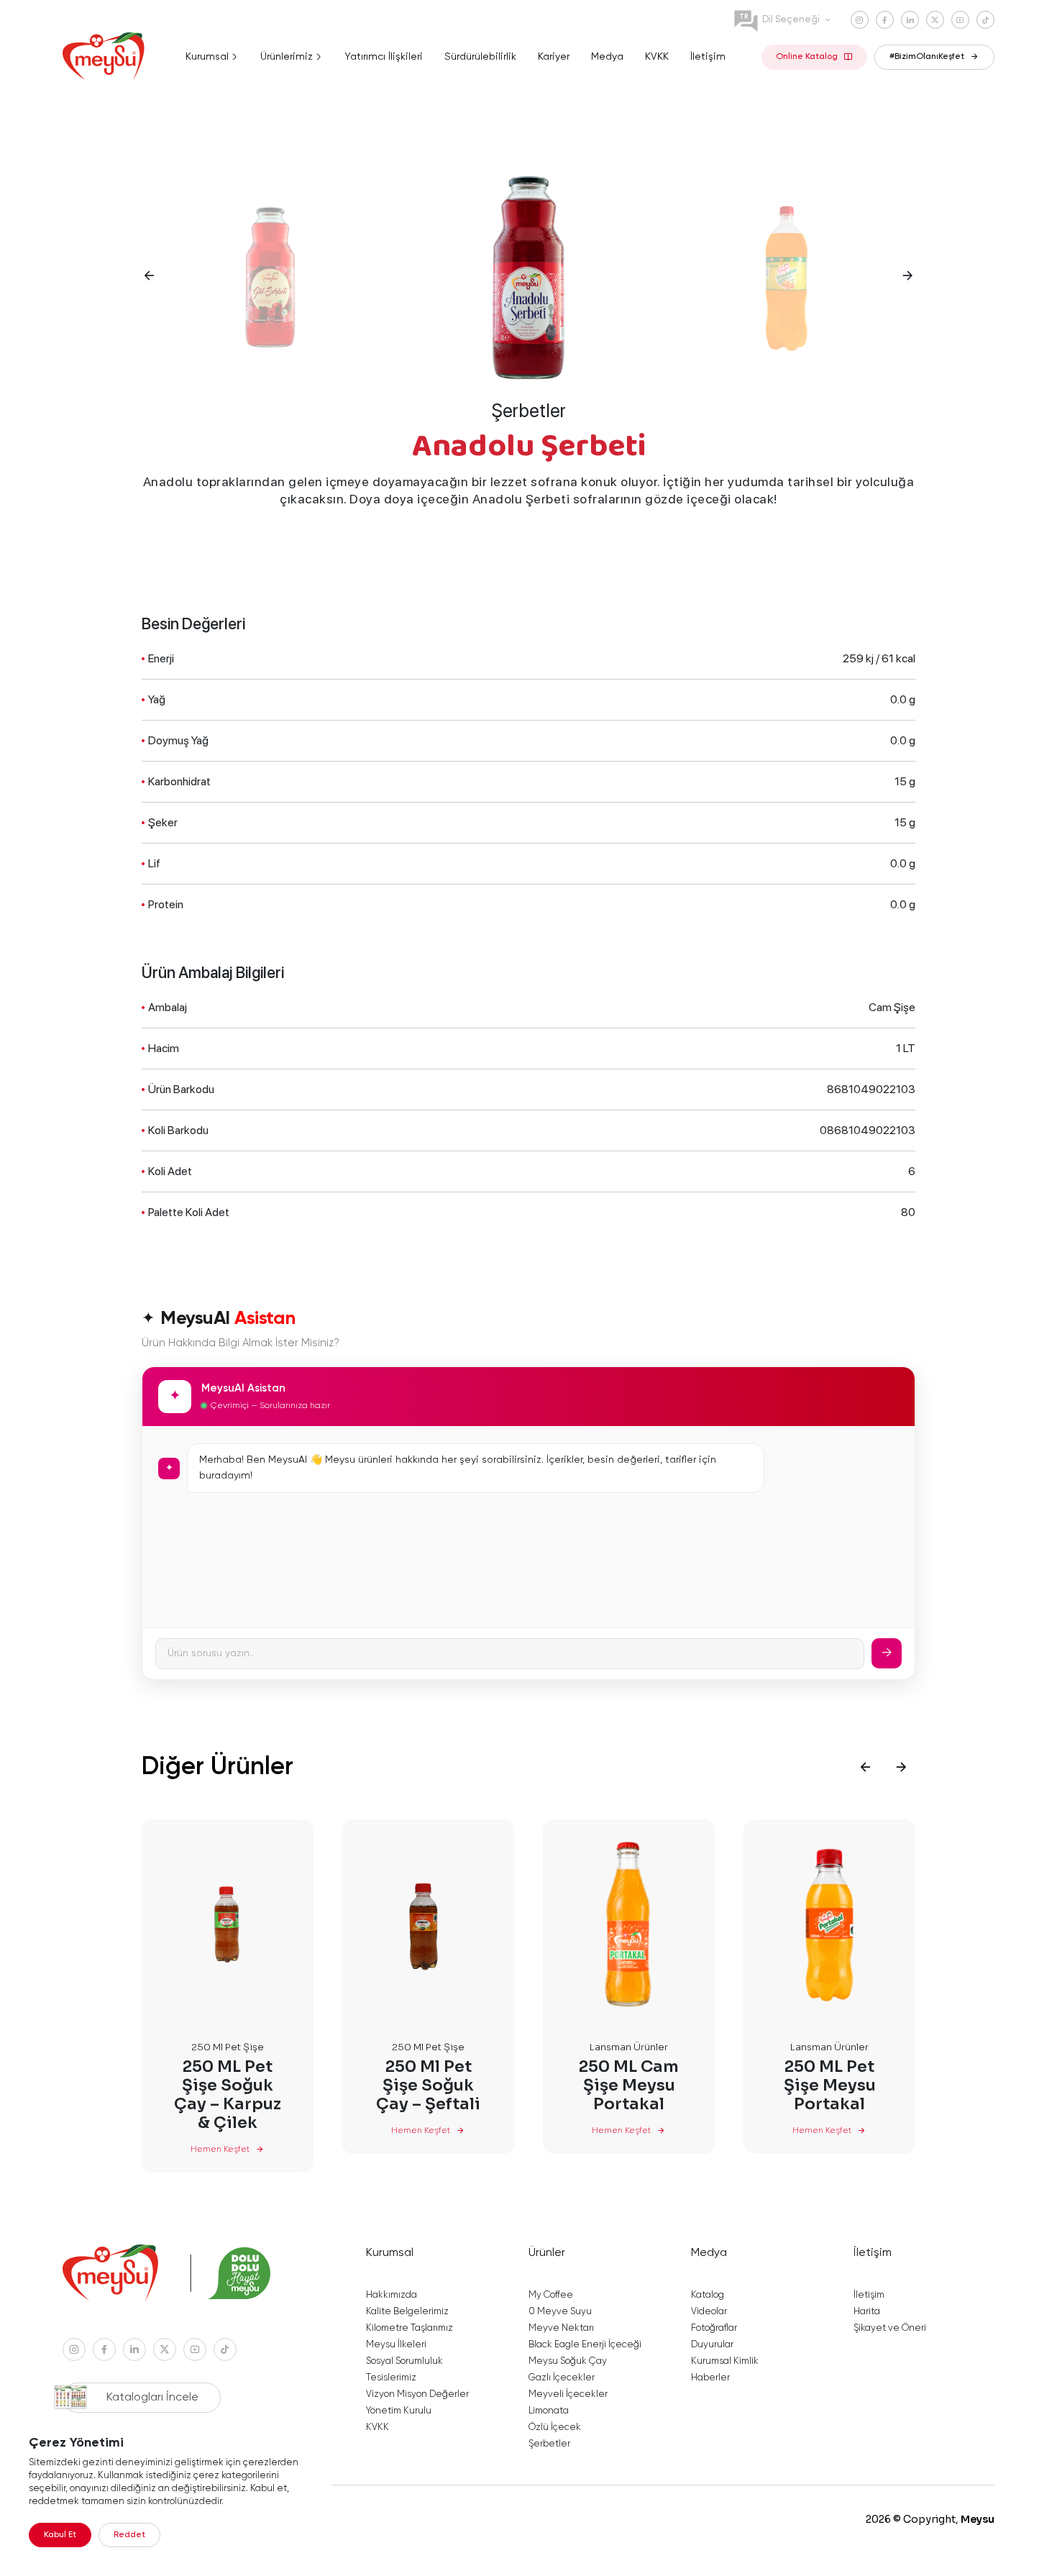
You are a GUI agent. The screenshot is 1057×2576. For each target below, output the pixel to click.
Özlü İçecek (555, 2427)
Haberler (710, 2378)
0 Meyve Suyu (560, 2312)
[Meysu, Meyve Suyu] (106, 57)
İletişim (869, 2295)
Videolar (709, 2312)
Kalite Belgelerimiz (407, 2312)
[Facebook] (885, 20)
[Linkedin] (910, 20)
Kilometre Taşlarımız (409, 2328)
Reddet (129, 2535)
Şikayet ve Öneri (890, 2328)
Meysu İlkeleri (396, 2345)
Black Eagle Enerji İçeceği (585, 2345)
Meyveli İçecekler (568, 2394)
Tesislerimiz (391, 2378)
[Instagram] (860, 20)
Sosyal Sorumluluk (404, 2361)
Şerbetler (529, 411)
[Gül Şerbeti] (271, 275)
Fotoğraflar (714, 2328)
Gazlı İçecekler (562, 2378)
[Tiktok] (985, 20)
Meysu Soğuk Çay (568, 2361)
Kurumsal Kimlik (725, 2361)
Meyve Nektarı (561, 2328)
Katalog (708, 2295)
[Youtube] (960, 20)
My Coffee (551, 2295)
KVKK (377, 2427)
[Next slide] (901, 1767)
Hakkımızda (392, 2295)
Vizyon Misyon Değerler (417, 2394)
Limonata (549, 2411)
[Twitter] (935, 20)
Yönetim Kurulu (399, 2411)
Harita (867, 2312)
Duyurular (712, 2345)
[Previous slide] (865, 1767)
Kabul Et (60, 2535)
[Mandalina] (786, 275)
